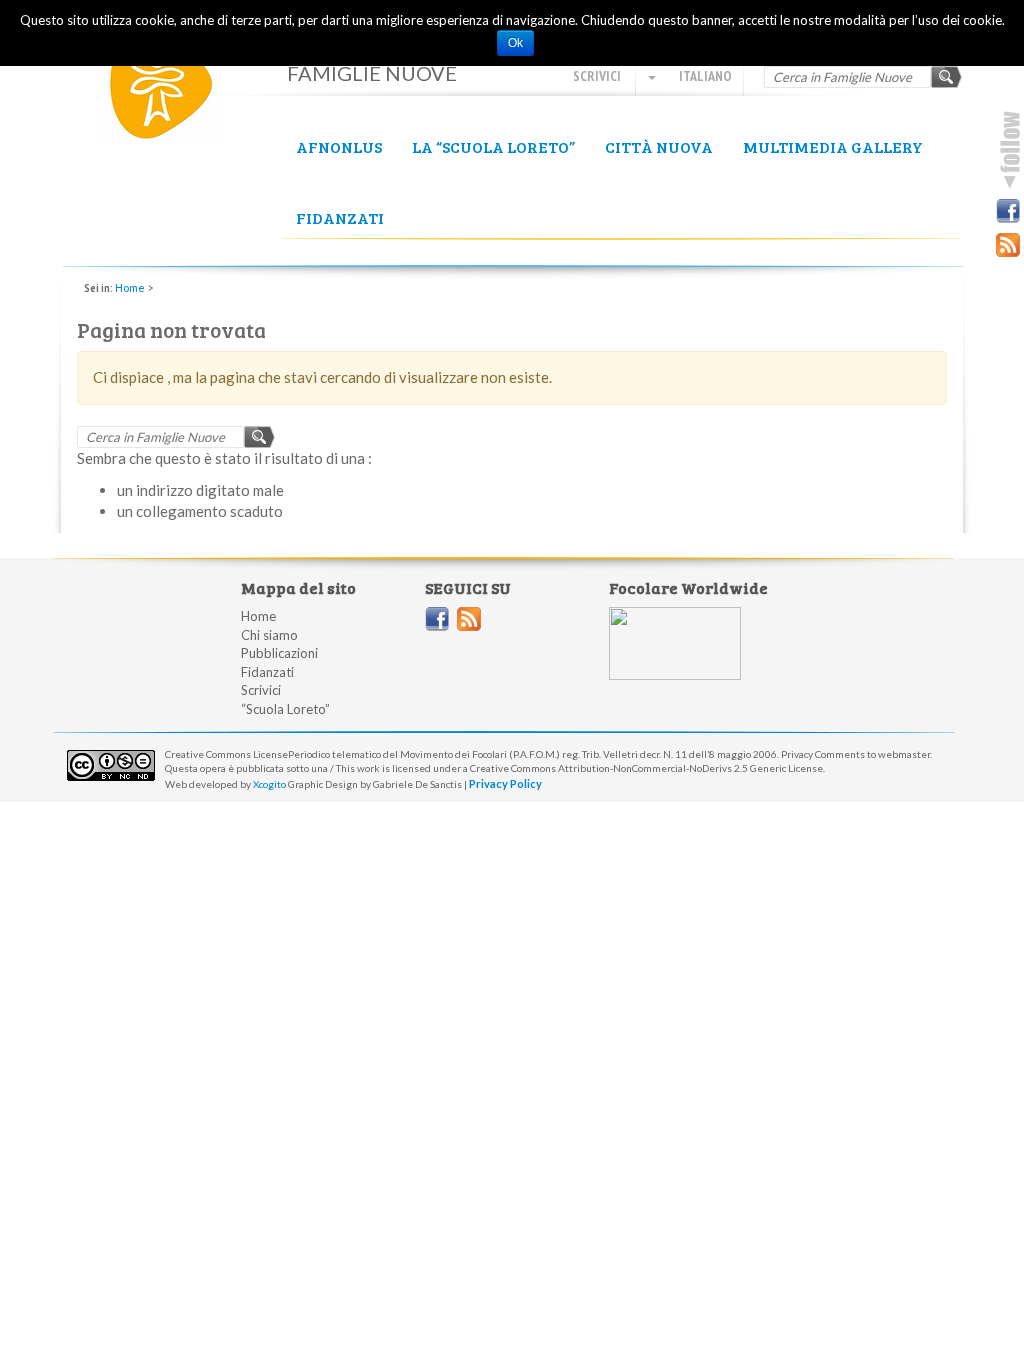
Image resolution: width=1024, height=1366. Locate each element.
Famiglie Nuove (171, 90)
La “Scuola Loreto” (493, 146)
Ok (515, 43)
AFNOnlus (339, 146)
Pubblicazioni (279, 653)
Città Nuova (659, 146)
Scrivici (597, 76)
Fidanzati (340, 217)
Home (130, 287)
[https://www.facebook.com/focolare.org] (437, 619)
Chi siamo (269, 635)
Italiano (704, 76)
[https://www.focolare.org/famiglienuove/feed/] (469, 619)
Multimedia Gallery (833, 146)
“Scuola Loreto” (285, 709)
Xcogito (269, 784)
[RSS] (1008, 245)
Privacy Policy (505, 783)
